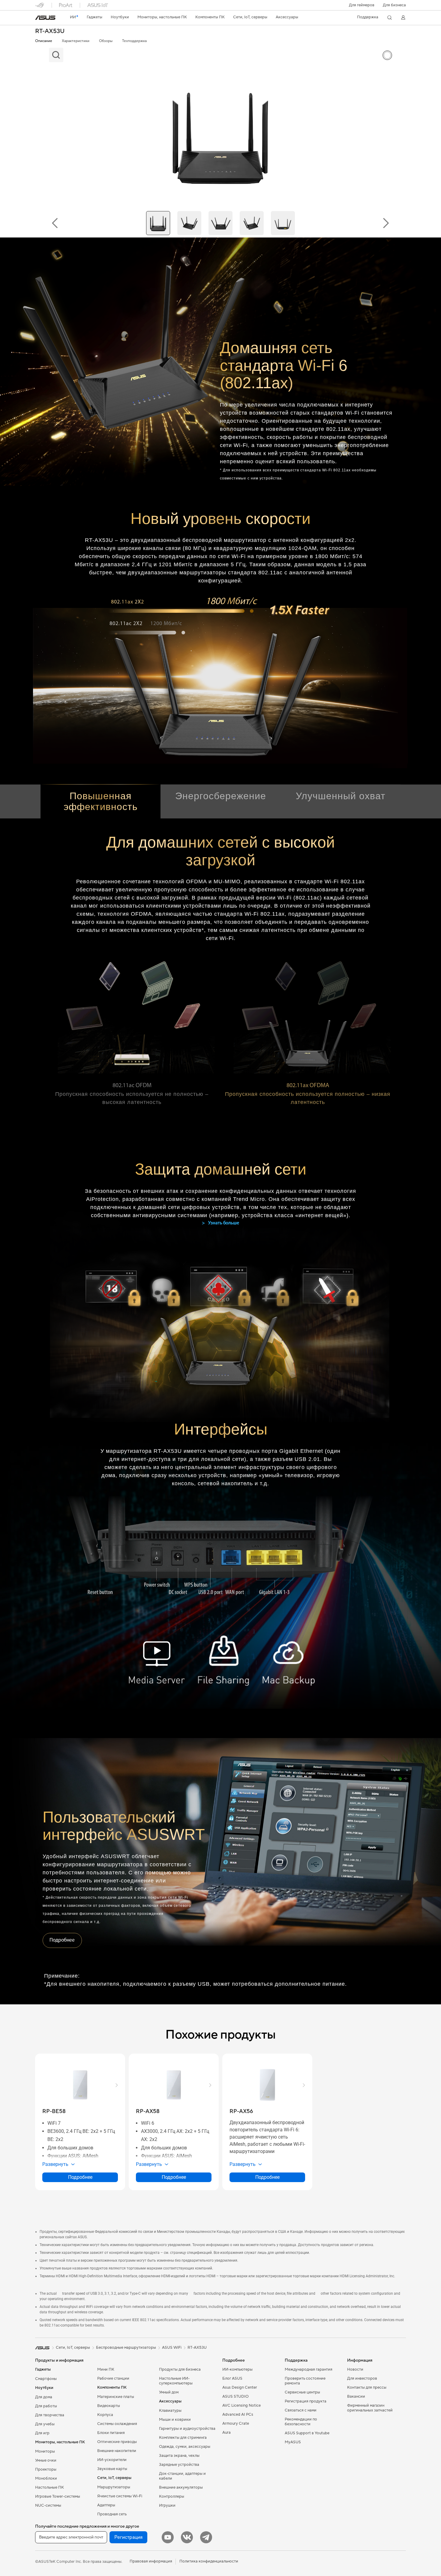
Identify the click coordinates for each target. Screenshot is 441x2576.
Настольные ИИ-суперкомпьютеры (176, 2381)
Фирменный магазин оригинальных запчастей (370, 2408)
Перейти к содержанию (39, 18)
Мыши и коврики (175, 2420)
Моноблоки (46, 2478)
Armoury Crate (236, 2423)
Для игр (42, 2433)
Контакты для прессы (367, 2387)
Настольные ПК (49, 2487)
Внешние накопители (117, 2451)
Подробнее (62, 1940)
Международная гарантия (309, 2369)
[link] (45, 18)
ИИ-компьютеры (237, 2369)
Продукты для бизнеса (180, 2369)
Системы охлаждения (117, 2424)
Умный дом (169, 2392)
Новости (355, 2369)
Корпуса (105, 2415)
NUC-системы (48, 2505)
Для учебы (45, 2424)
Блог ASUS (232, 2378)
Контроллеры (172, 2496)
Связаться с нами (301, 2410)
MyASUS (293, 2442)
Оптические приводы (117, 2442)
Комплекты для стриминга (183, 2438)
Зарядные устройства (179, 2465)
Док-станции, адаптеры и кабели (182, 2476)
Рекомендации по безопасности (301, 2422)
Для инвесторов (362, 2378)
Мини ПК (106, 2369)
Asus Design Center (240, 2387)
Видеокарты (109, 2406)
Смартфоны (46, 2379)
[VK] (187, 2537)
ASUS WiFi (172, 2348)
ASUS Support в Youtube (307, 2433)
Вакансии (356, 2396)
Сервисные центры (302, 2392)
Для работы (46, 2406)
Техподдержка (134, 41)
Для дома (44, 2397)
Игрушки (167, 2505)
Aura (226, 2432)
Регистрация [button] (128, 2537)
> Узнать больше (220, 1223)
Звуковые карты (112, 2469)
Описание (44, 41)
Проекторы (46, 2469)
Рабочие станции (113, 2378)
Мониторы (45, 2451)
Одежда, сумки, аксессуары (185, 2447)
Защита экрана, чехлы (179, 2456)
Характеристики (76, 41)
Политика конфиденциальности (209, 2561)
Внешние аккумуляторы (181, 2487)
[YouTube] (168, 2537)
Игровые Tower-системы (58, 2496)
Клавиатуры (170, 2411)
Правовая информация (151, 2561)
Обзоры (106, 41)
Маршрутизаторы (114, 2487)
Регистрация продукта (306, 2401)
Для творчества (50, 2415)
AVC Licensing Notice (241, 2405)
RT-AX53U (50, 31)
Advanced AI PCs (238, 2414)
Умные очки (46, 2460)
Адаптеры (106, 2505)
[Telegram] (206, 2537)
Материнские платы (116, 2397)
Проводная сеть (112, 2514)
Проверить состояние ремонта (305, 2381)
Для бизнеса (394, 5)
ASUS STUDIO (235, 2396)
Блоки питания (111, 2433)
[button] (362, 5)
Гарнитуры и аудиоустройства (187, 2429)
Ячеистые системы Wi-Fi (120, 2496)
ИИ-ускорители (112, 2460)
